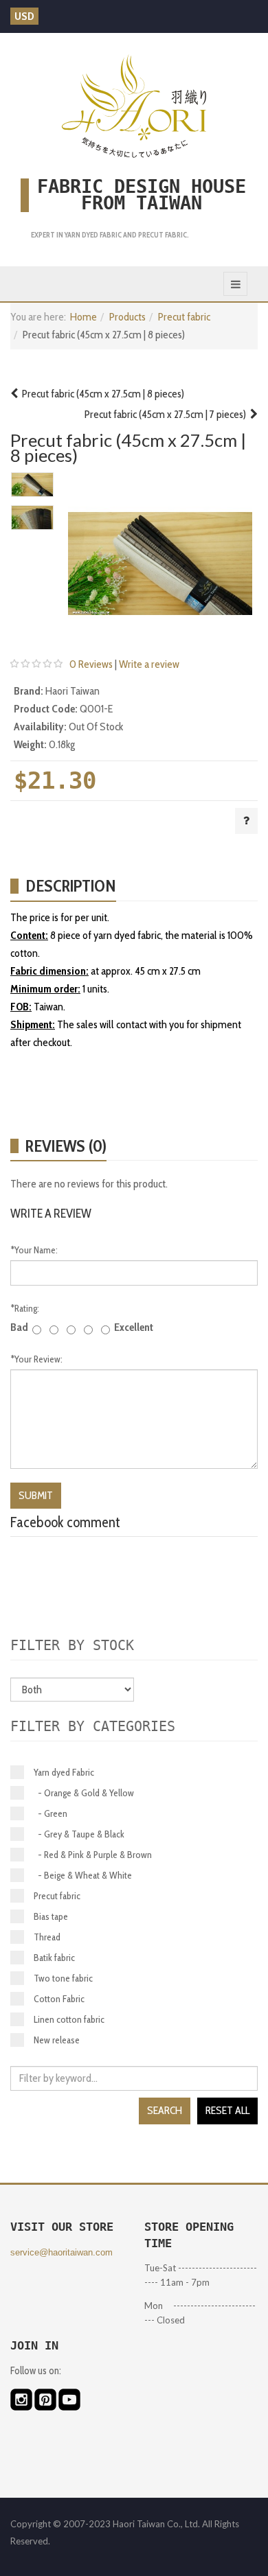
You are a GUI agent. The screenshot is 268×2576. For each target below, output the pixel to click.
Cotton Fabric (59, 1999)
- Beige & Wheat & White (83, 1875)
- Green (51, 1813)
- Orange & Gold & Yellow (84, 1793)
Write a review (149, 664)
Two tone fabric (63, 1978)
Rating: (25, 1308)
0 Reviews (91, 664)
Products (127, 317)
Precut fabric (184, 317)
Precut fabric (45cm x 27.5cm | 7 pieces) (167, 414)
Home (83, 317)
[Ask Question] (246, 821)
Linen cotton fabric (69, 2019)
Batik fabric (54, 1958)
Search (165, 2110)
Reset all (227, 2110)
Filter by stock (72, 1645)
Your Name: (34, 1250)
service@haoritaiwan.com (62, 2252)
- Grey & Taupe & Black (79, 1834)
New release (57, 2040)
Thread (47, 1937)
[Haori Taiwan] (134, 106)
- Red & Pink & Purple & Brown (93, 1855)
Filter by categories (93, 1726)
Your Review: (36, 1359)
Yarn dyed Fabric (64, 1772)
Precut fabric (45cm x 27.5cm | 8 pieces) (101, 394)
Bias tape (51, 1916)
